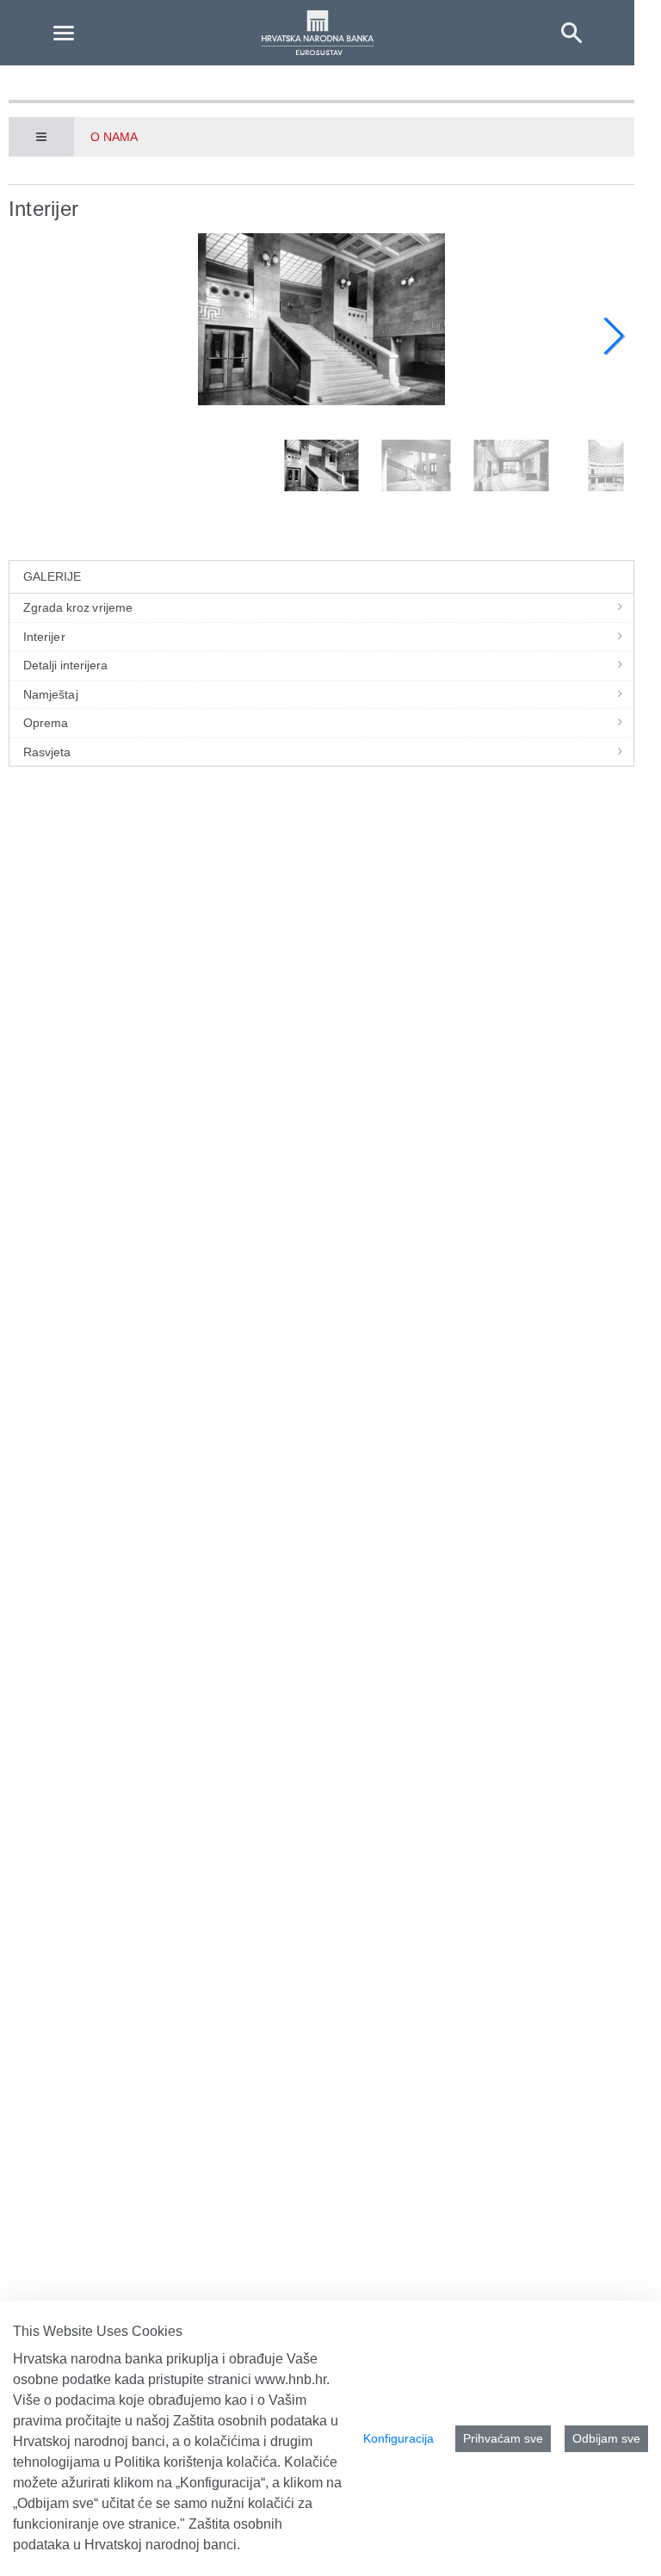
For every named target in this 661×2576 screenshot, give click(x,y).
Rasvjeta (47, 752)
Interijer (44, 637)
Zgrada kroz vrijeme (78, 607)
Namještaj (51, 694)
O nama (114, 137)
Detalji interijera (66, 665)
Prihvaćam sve (503, 2438)
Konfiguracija (398, 2438)
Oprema (46, 723)
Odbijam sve (606, 2438)
